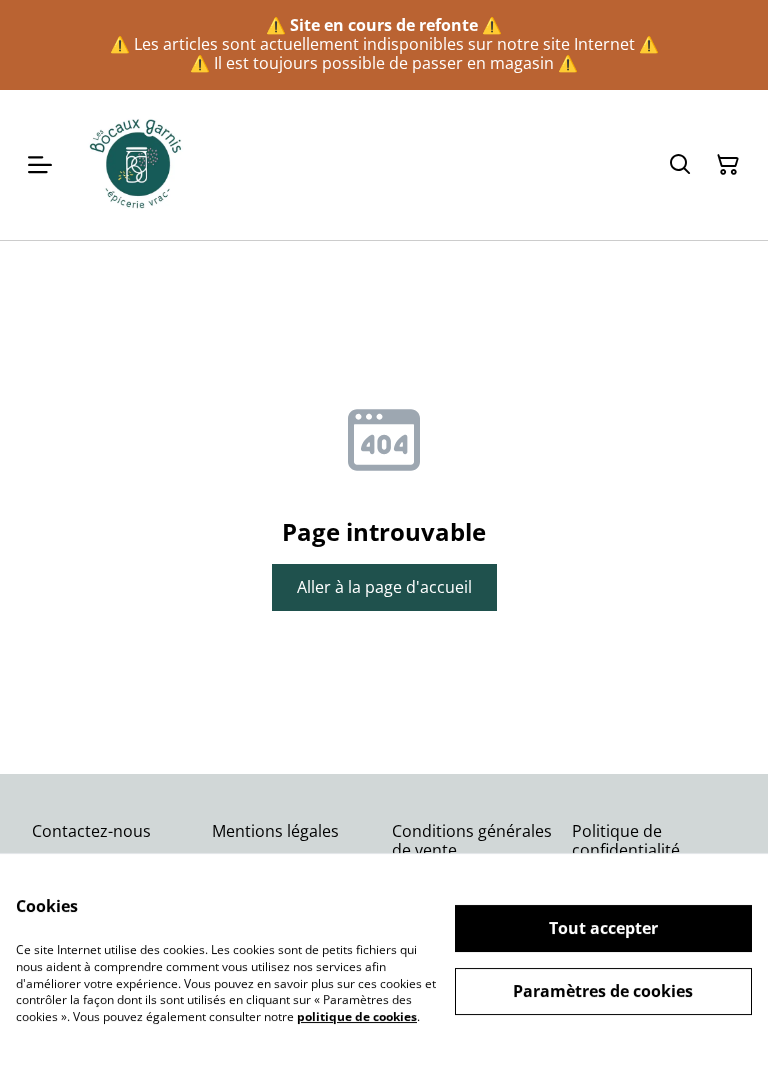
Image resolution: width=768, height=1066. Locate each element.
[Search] (680, 165)
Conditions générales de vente (472, 840)
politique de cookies (357, 1016)
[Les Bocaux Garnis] (137, 165)
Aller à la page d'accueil (384, 587)
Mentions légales (275, 831)
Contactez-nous (91, 831)
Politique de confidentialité (626, 840)
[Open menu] (40, 165)
